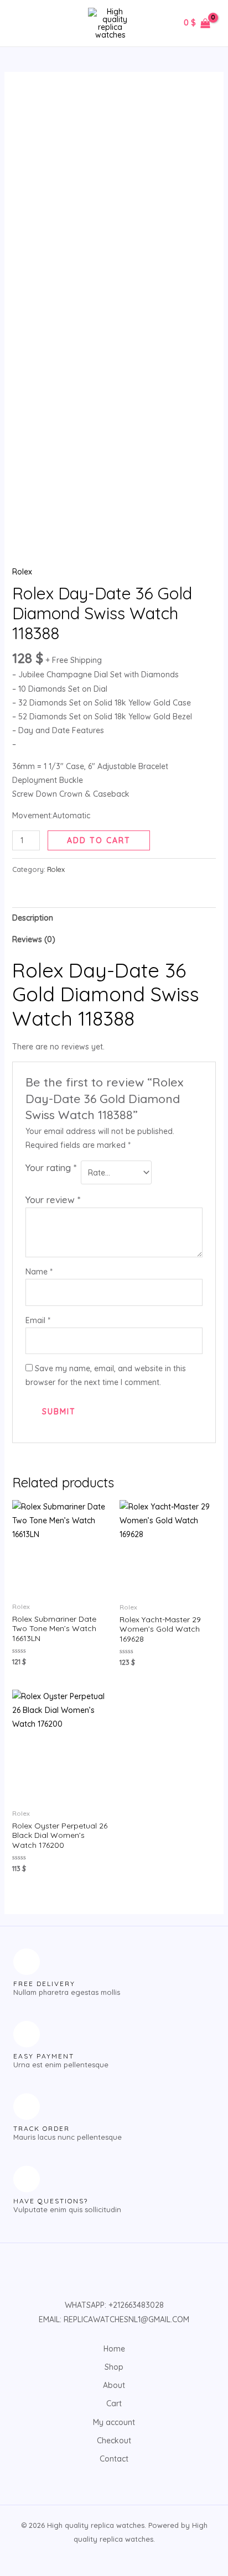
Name (39, 1272)
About (114, 2385)
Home (114, 2349)
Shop (114, 2367)
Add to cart (99, 840)
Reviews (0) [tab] (34, 939)
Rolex (22, 572)
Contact (114, 2459)
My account (114, 2422)
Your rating (51, 1167)
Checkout (114, 2441)
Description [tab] (33, 918)
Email (38, 1320)
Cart (114, 2403)
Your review (53, 1200)
